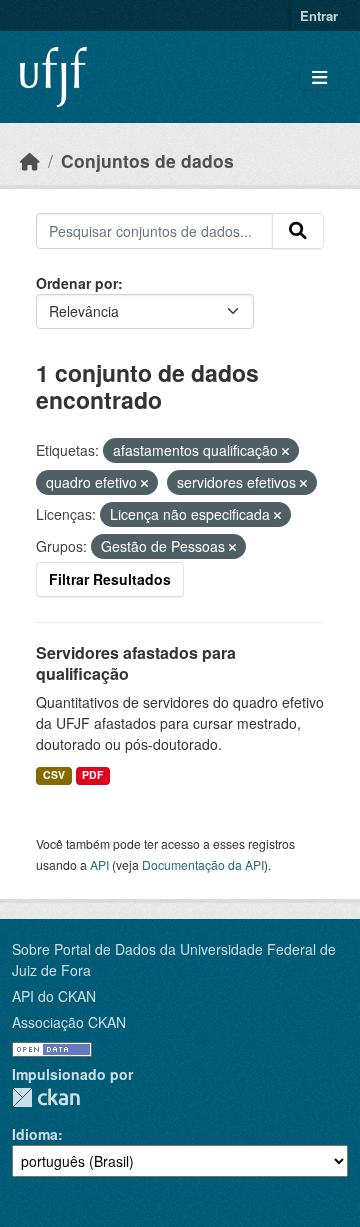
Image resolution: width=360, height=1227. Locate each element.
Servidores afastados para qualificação (136, 663)
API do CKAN (54, 996)
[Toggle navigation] (319, 77)
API (99, 864)
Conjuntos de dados (147, 160)
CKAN (46, 1097)
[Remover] (285, 451)
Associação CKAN (69, 1022)
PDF (92, 774)
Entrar (319, 15)
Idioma (35, 1134)
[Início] (30, 160)
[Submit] (298, 231)
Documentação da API (203, 864)
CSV (54, 774)
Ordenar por (77, 283)
